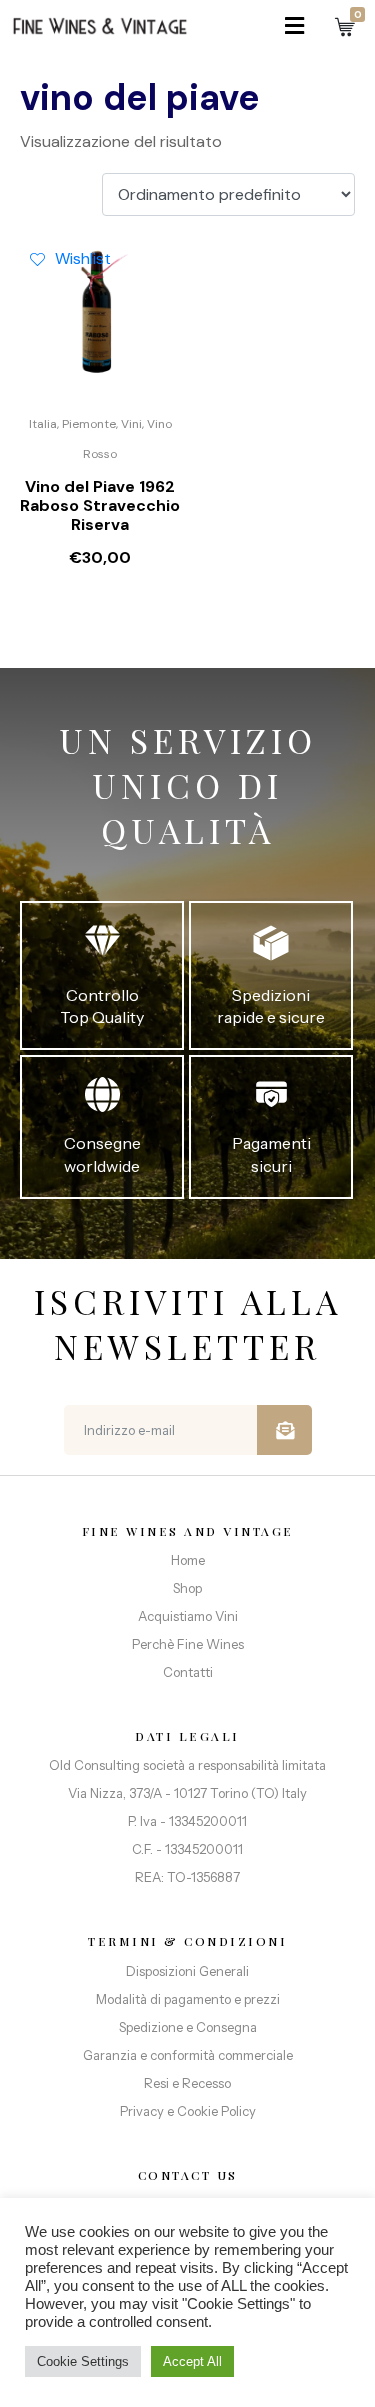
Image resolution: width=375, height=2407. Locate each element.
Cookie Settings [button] (83, 2361)
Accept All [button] (192, 2361)
